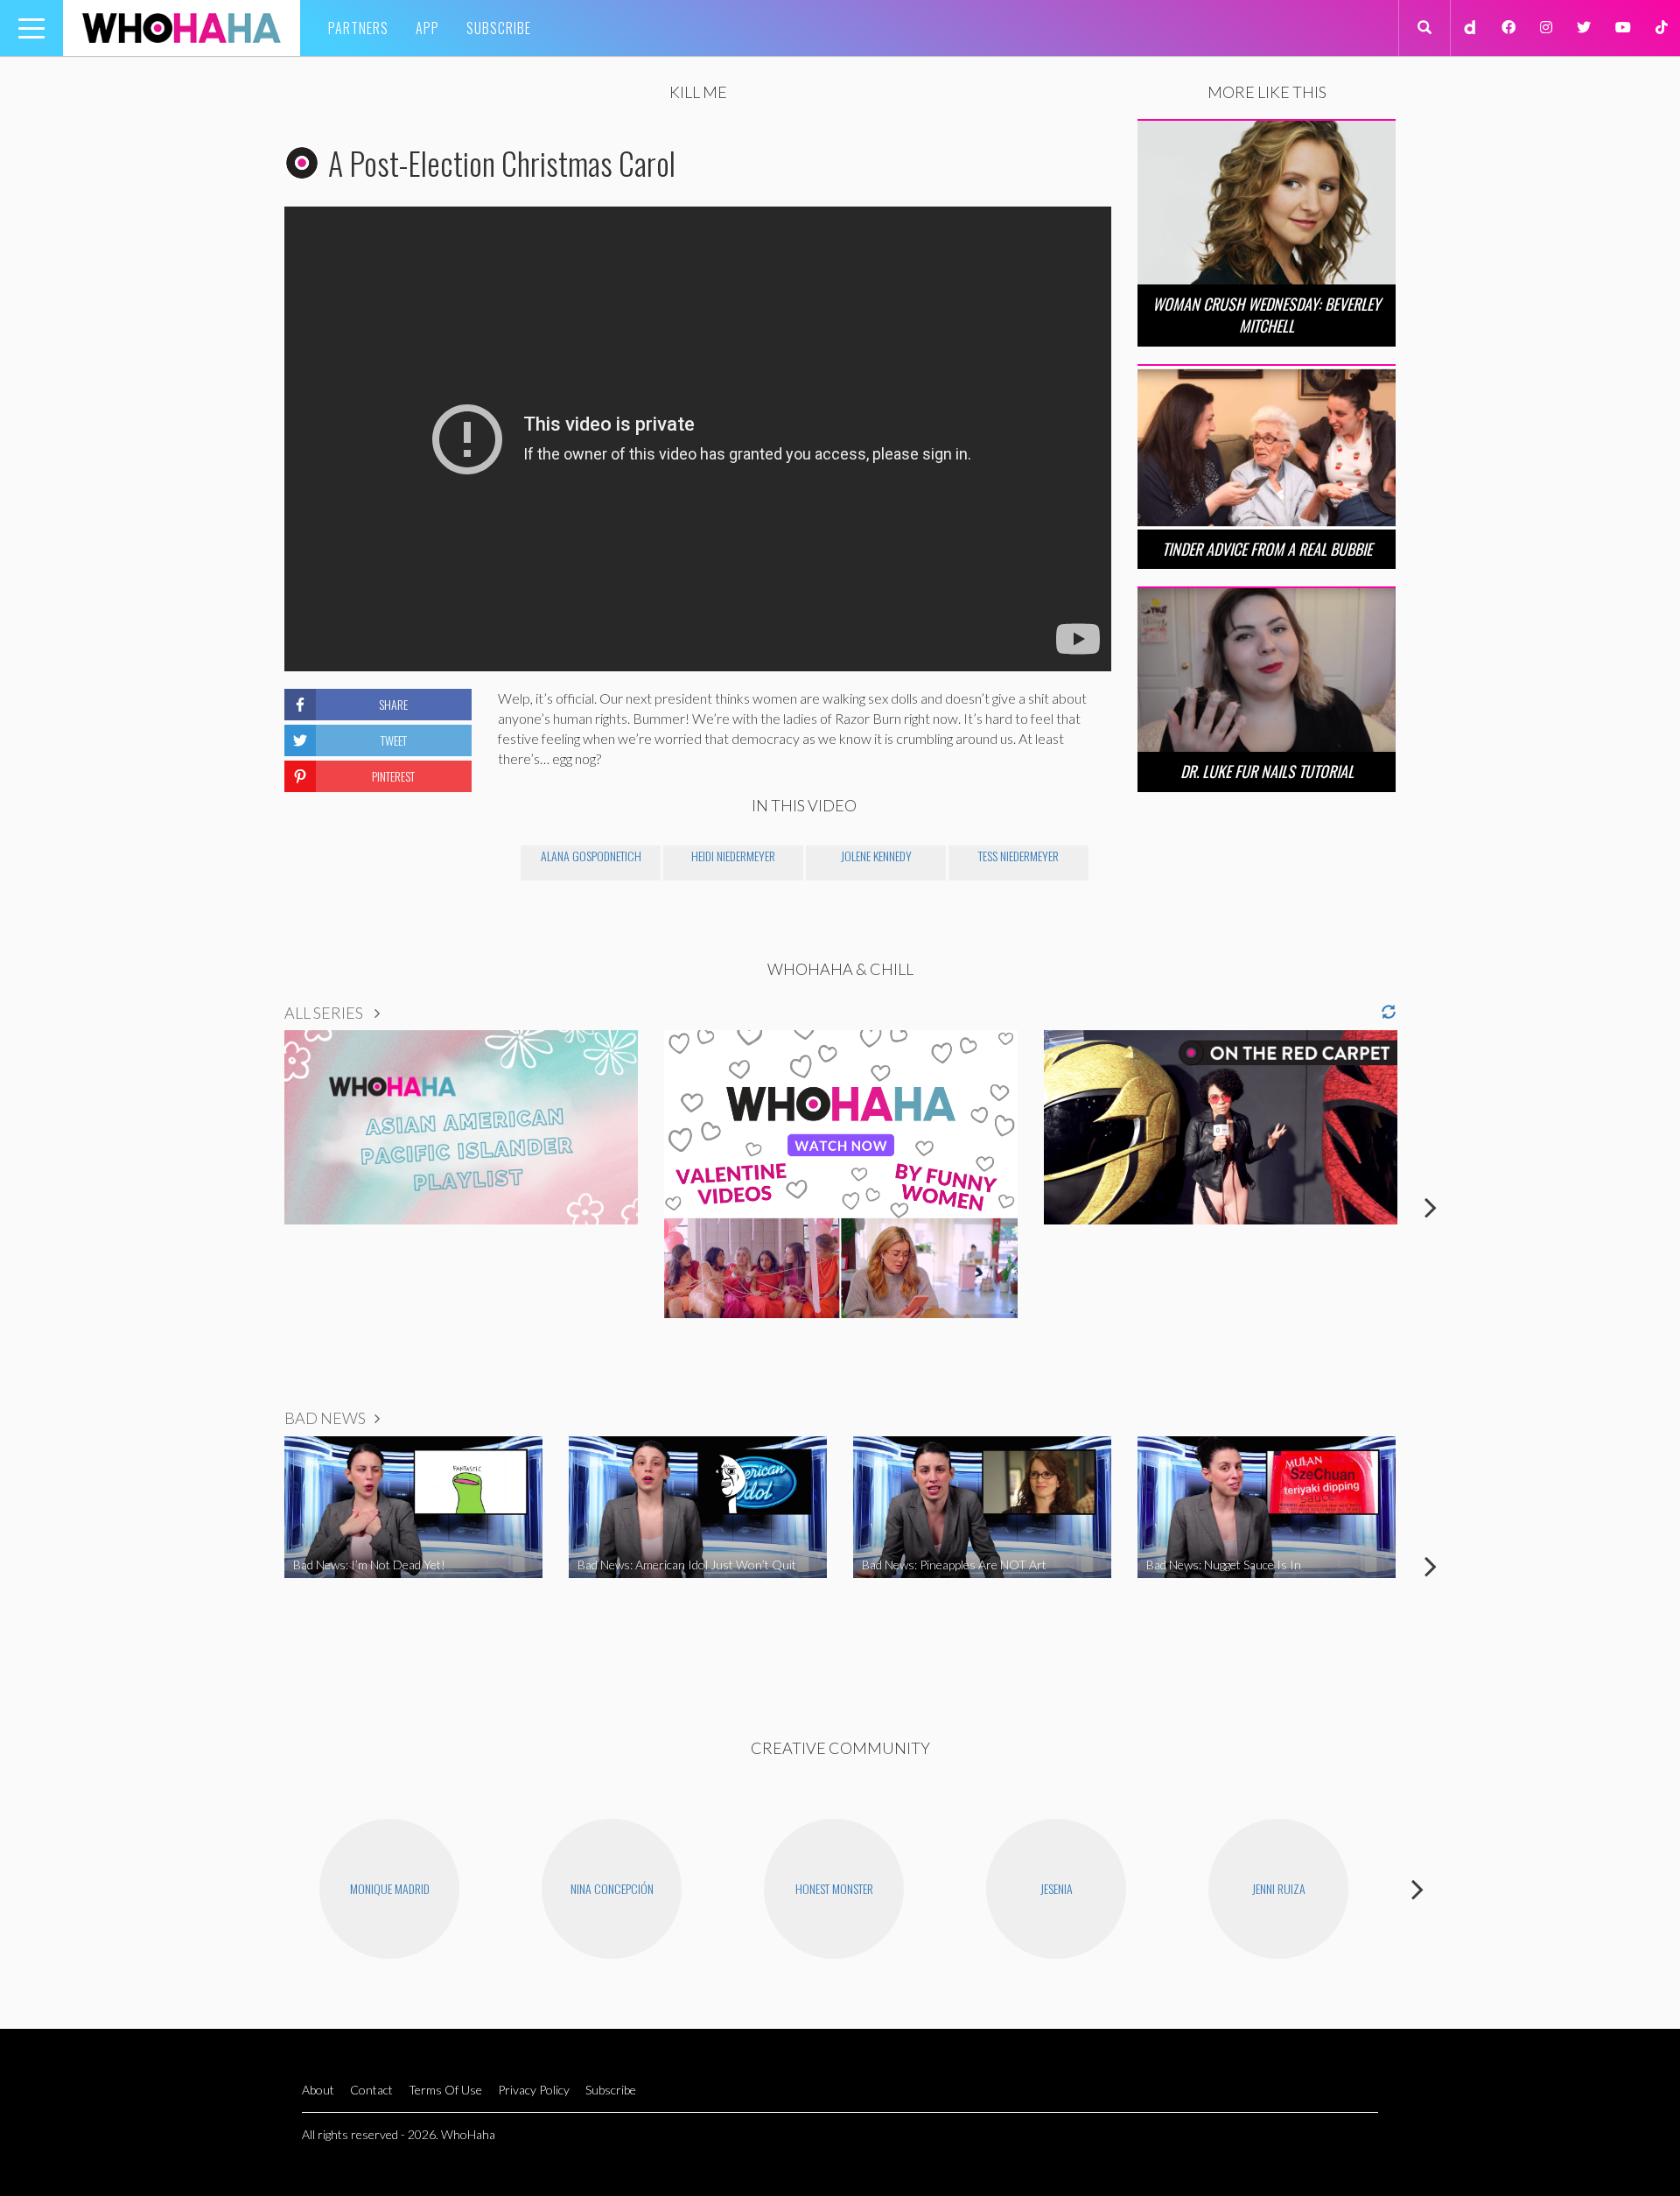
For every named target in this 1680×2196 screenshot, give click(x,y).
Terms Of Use (445, 2090)
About (318, 2090)
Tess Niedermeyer (1018, 856)
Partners (358, 28)
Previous (249, 1207)
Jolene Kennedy (876, 856)
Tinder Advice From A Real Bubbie (1267, 549)
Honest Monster (834, 1888)
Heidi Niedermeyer (733, 856)
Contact (371, 2090)
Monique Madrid (390, 1888)
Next (1431, 1207)
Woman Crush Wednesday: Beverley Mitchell (1267, 315)
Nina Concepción (612, 1888)
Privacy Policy (534, 2090)
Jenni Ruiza (1279, 1888)
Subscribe (499, 28)
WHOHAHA (182, 28)
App (427, 28)
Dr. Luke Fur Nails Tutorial (1267, 771)
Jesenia (1057, 1888)
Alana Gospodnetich (591, 856)
